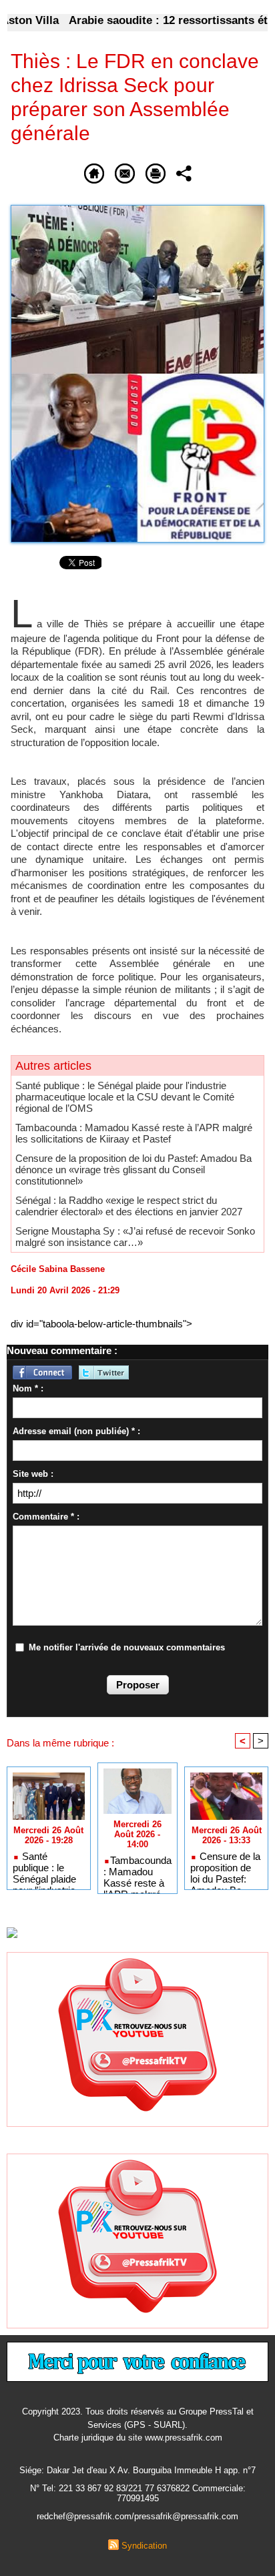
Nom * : (28, 1388)
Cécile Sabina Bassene (58, 1269)
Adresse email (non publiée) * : (76, 1431)
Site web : (33, 1474)
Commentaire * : (46, 1517)
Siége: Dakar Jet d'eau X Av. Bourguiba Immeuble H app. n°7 (137, 2470)
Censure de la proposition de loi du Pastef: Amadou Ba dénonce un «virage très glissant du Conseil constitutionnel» (133, 1170)
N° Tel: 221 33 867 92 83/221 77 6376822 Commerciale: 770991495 (138, 2493)
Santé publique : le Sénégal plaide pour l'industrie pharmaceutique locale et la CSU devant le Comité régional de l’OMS (125, 1097)
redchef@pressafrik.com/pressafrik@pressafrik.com (137, 2516)
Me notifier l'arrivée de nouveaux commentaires (127, 1647)
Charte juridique (83, 2438)
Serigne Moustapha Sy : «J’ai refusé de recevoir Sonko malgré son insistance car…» (135, 1237)
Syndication (144, 2546)
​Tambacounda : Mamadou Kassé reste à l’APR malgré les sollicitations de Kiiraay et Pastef (134, 1133)
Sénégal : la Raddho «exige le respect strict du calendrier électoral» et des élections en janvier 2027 (129, 1206)
